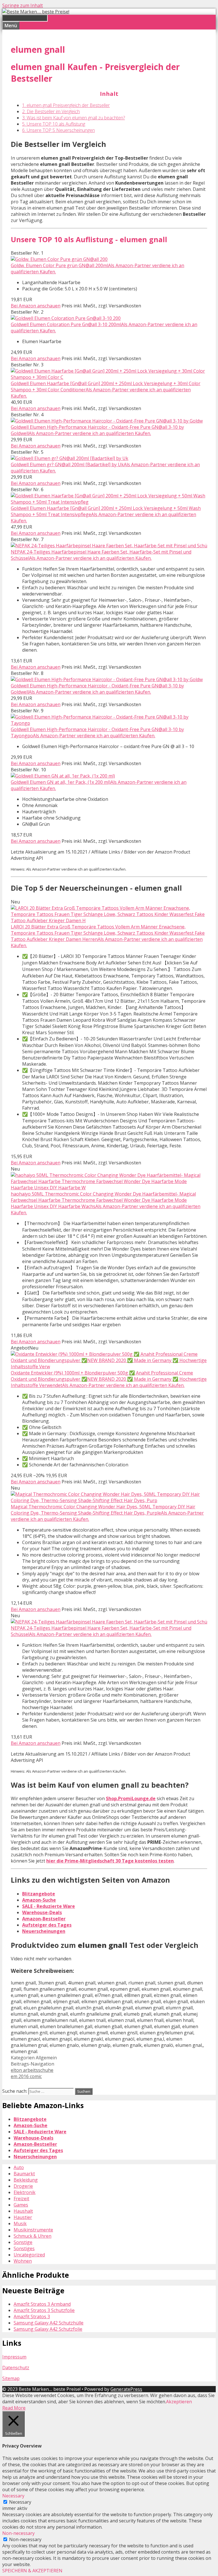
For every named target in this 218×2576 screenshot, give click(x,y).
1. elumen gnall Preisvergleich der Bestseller (66, 105)
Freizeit (21, 2199)
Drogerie (23, 2186)
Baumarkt (24, 2174)
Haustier (23, 2217)
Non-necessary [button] (18, 2533)
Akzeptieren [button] (179, 2402)
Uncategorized (29, 2255)
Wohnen (23, 2261)
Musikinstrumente (33, 2230)
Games (21, 2205)
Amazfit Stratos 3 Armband (42, 2304)
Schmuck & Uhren (33, 2236)
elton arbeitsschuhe (32, 2070)
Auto (19, 2167)
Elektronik (25, 2192)
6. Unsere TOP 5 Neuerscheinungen (58, 130)
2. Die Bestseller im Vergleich (51, 111)
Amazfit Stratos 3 (32, 2317)
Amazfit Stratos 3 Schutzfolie (44, 2310)
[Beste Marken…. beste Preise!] (36, 12)
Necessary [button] (13, 2496)
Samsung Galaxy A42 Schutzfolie (48, 2329)
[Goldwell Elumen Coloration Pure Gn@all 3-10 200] (66, 318)
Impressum (14, 2357)
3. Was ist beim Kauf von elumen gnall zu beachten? (74, 118)
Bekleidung (26, 2180)
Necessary (20, 2502)
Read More (14, 2408)
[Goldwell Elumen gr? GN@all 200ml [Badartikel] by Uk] (70, 458)
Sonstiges (24, 2248)
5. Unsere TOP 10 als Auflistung (54, 124)
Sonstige (23, 2242)
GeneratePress (126, 2389)
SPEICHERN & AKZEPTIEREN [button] (32, 2571)
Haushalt (23, 2211)
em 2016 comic (26, 2076)
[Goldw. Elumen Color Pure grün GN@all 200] (59, 259)
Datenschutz (16, 2368)
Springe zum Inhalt (23, 5)
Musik (20, 2224)
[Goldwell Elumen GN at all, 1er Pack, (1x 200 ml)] (63, 776)
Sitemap (11, 2378)
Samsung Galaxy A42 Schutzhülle (49, 2323)
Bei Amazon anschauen (36, 306)
